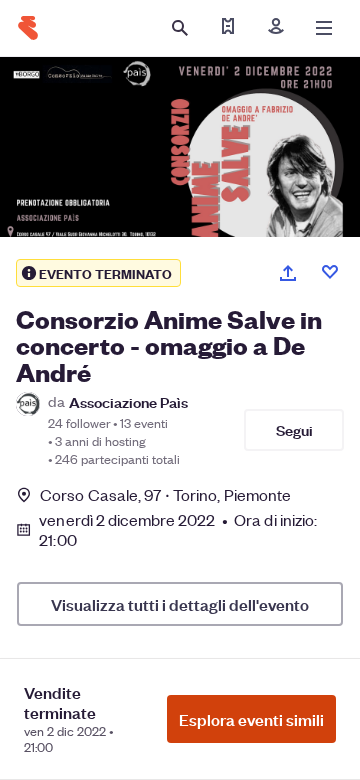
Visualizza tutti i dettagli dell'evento (180, 604)
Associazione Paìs (128, 401)
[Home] (28, 28)
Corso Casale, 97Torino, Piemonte (165, 494)
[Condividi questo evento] (288, 273)
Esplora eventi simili (251, 719)
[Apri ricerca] (180, 28)
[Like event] (330, 272)
